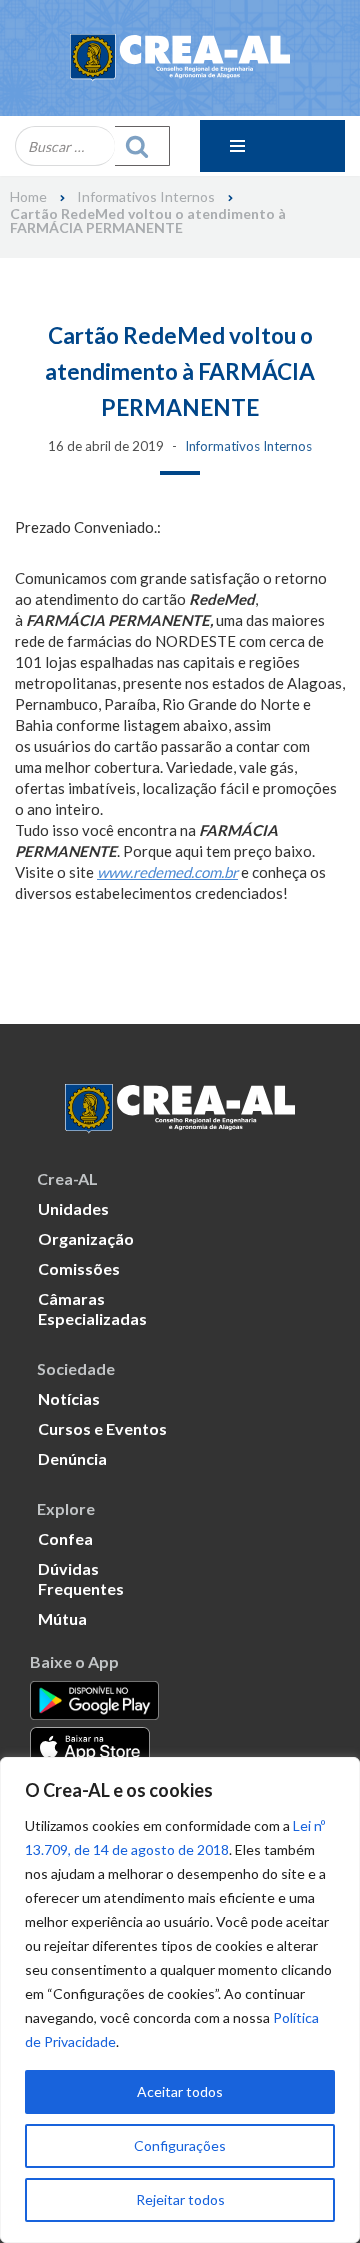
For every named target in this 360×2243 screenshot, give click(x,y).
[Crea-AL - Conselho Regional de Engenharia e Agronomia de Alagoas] (180, 58)
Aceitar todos (180, 2091)
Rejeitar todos (180, 2199)
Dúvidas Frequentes (81, 1578)
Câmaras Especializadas (92, 1308)
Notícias (69, 1398)
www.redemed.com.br (167, 872)
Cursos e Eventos (102, 1428)
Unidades (73, 1208)
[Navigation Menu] (272, 146)
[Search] (142, 146)
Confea (65, 1538)
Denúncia (72, 1458)
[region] (180, 2000)
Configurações (180, 2145)
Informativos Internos (146, 197)
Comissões (79, 1268)
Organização (86, 1238)
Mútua (62, 1618)
